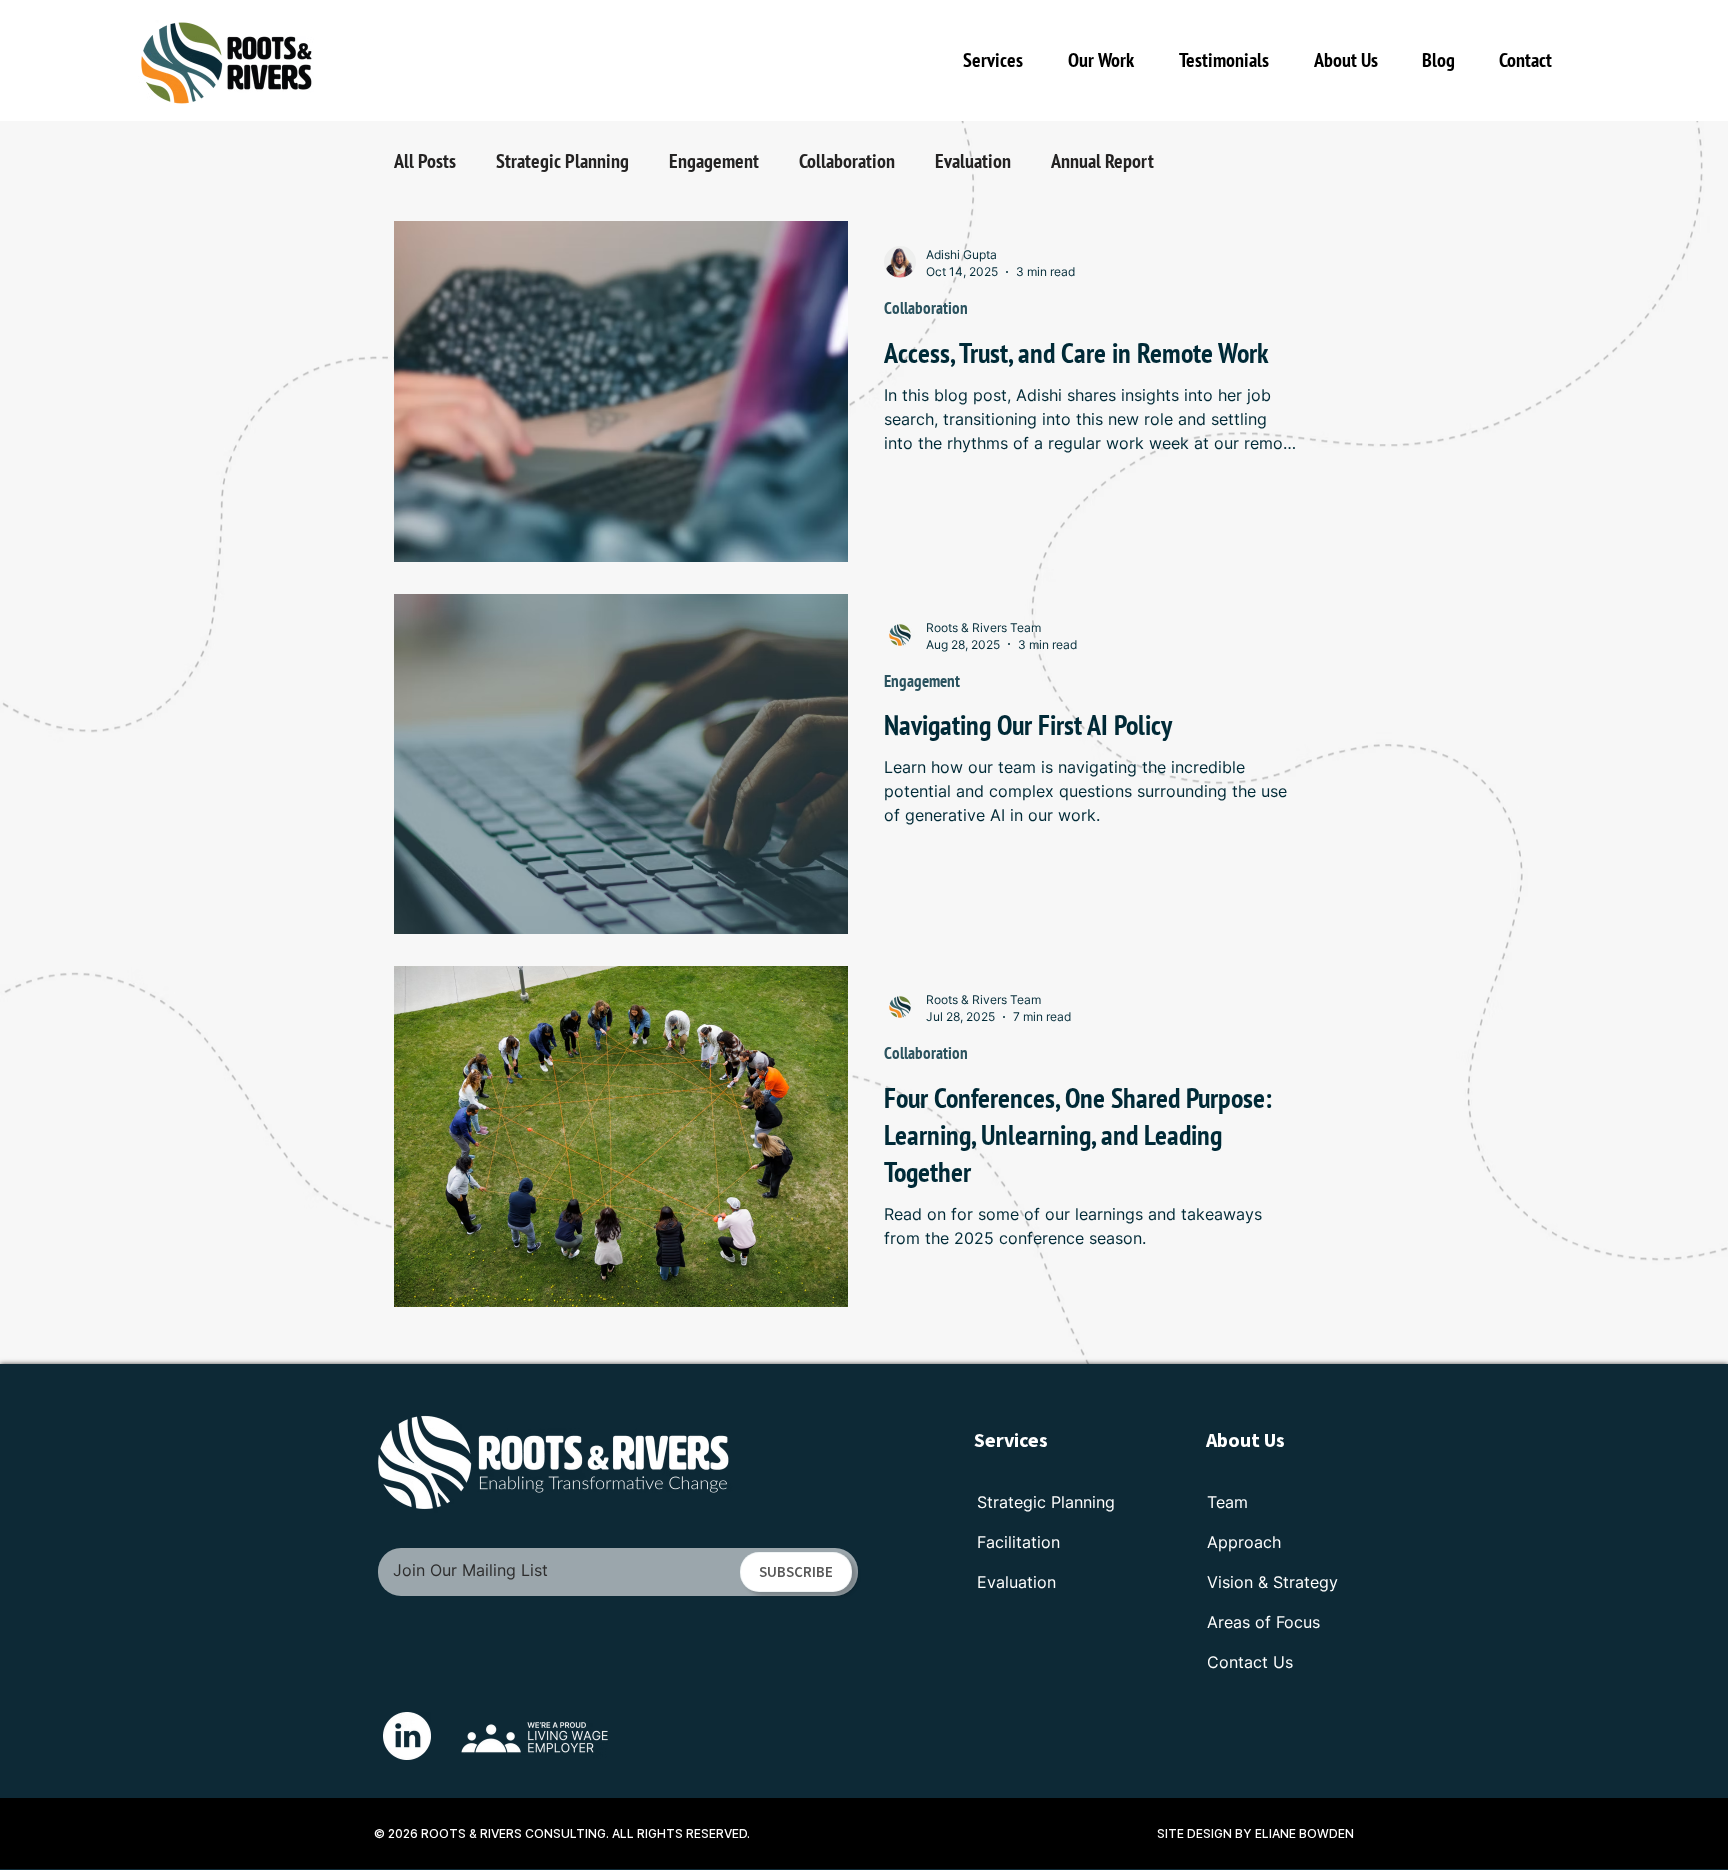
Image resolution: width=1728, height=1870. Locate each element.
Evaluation (973, 161)
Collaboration (847, 161)
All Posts (425, 161)
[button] (1108, 60)
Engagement (714, 161)
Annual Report (1102, 161)
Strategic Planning (562, 161)
